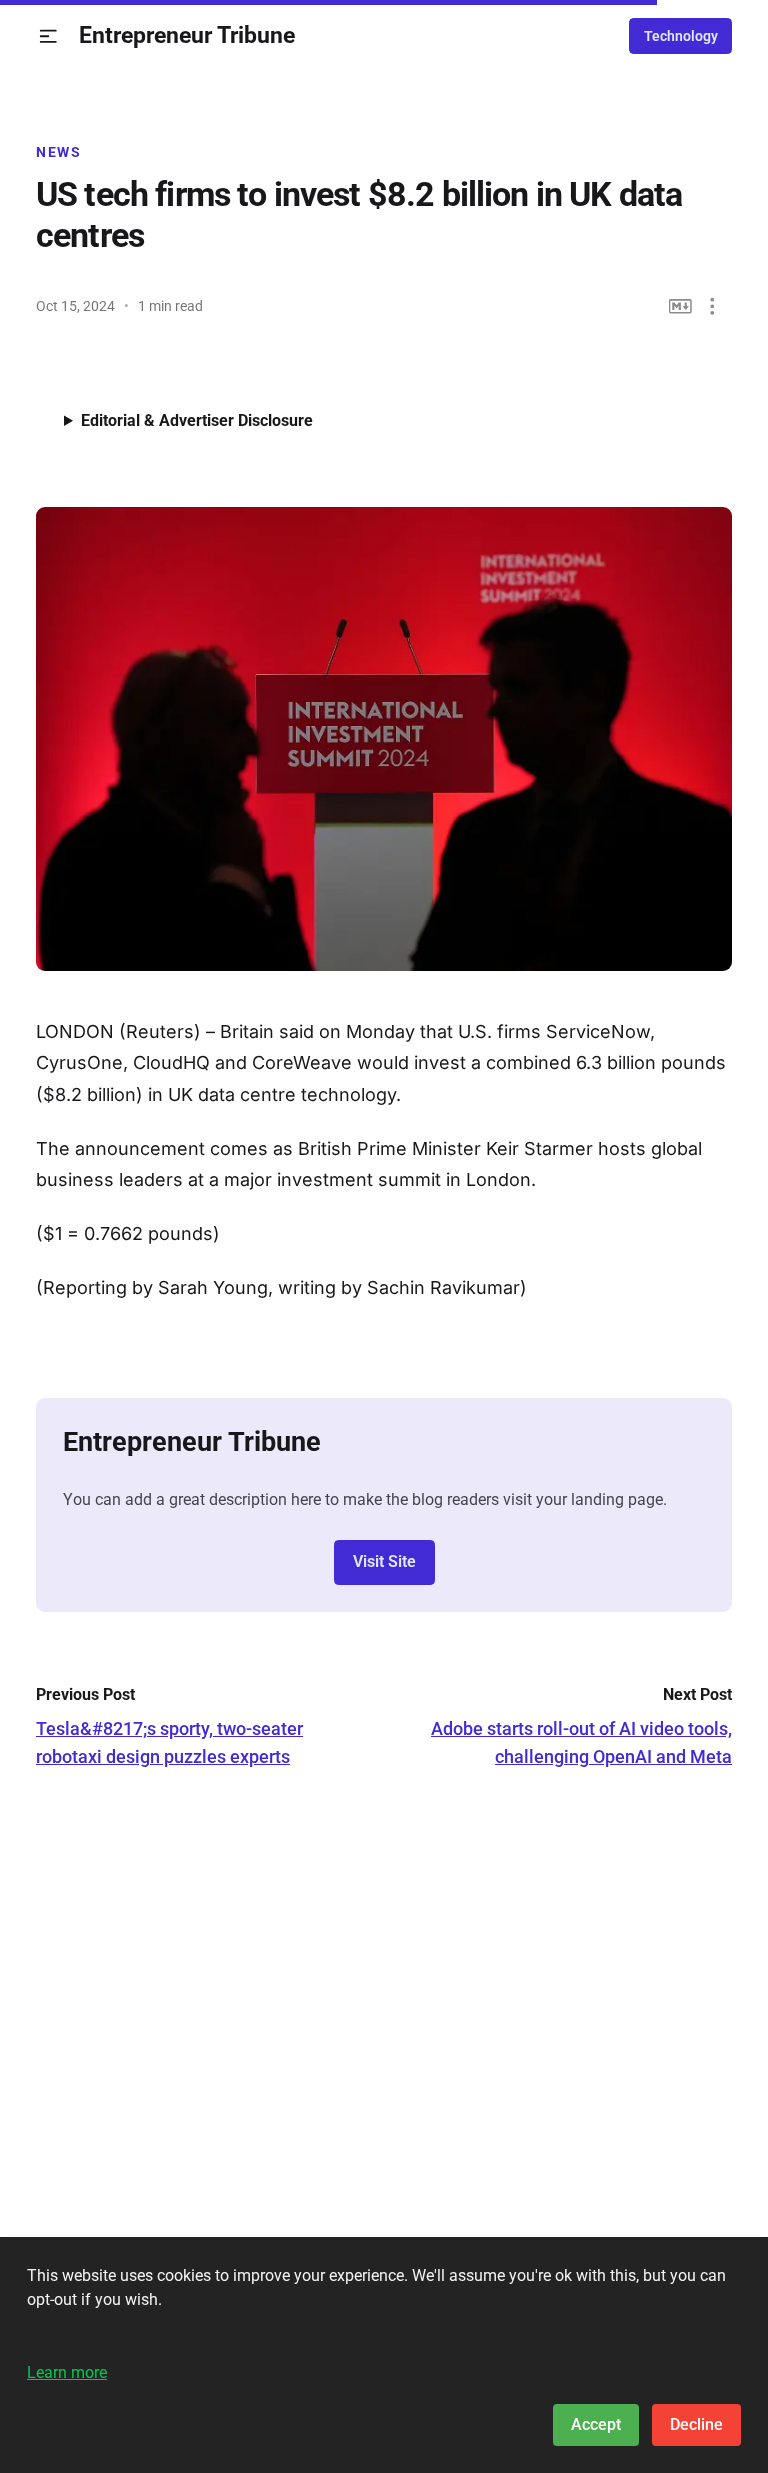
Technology (681, 36)
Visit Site (384, 1561)
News (58, 152)
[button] (48, 36)
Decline (696, 2424)
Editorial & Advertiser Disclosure (197, 420)
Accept (596, 2424)
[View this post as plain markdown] (680, 306)
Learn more (67, 2372)
